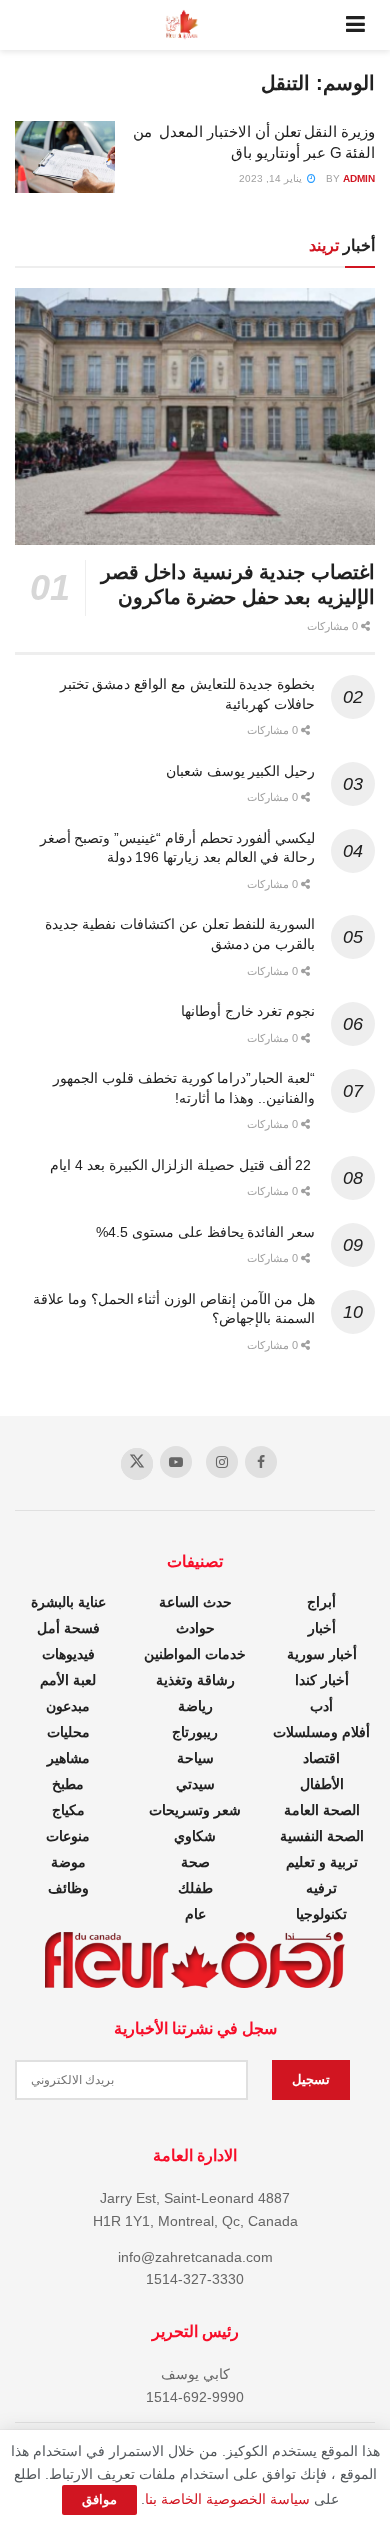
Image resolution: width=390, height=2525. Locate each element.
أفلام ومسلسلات (321, 1732)
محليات (68, 1732)
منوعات (68, 1836)
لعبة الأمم (68, 1680)
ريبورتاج (195, 1732)
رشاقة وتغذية (195, 1680)
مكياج (68, 1810)
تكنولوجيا (321, 1914)
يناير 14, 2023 (272, 178)
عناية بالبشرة (68, 1602)
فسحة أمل (68, 1628)
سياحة (195, 1758)
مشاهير (68, 1758)
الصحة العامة (322, 1810)
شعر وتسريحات (195, 1810)
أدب (321, 1706)
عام (195, 1914)
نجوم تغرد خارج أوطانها (248, 1011)
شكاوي (195, 1836)
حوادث (195, 1628)
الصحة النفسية (322, 1836)
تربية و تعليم (322, 1862)
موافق (99, 2499)
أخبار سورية (322, 1654)
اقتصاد (321, 1758)
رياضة (195, 1706)
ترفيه (321, 1888)
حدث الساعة (195, 1602)
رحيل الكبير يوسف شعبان (240, 771)
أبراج (321, 1602)
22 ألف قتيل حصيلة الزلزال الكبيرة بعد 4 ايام (182, 1165)
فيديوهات (68, 1654)
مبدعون (68, 1706)
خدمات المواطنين (195, 1654)
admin (359, 178)
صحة (195, 1862)
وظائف (68, 1888)
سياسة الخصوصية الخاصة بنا (227, 2499)
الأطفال (322, 1784)
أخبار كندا (322, 1680)
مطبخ (68, 1784)
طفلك (195, 1888)
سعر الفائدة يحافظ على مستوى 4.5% (205, 1232)
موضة (68, 1862)
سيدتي (195, 1784)
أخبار (322, 1628)
